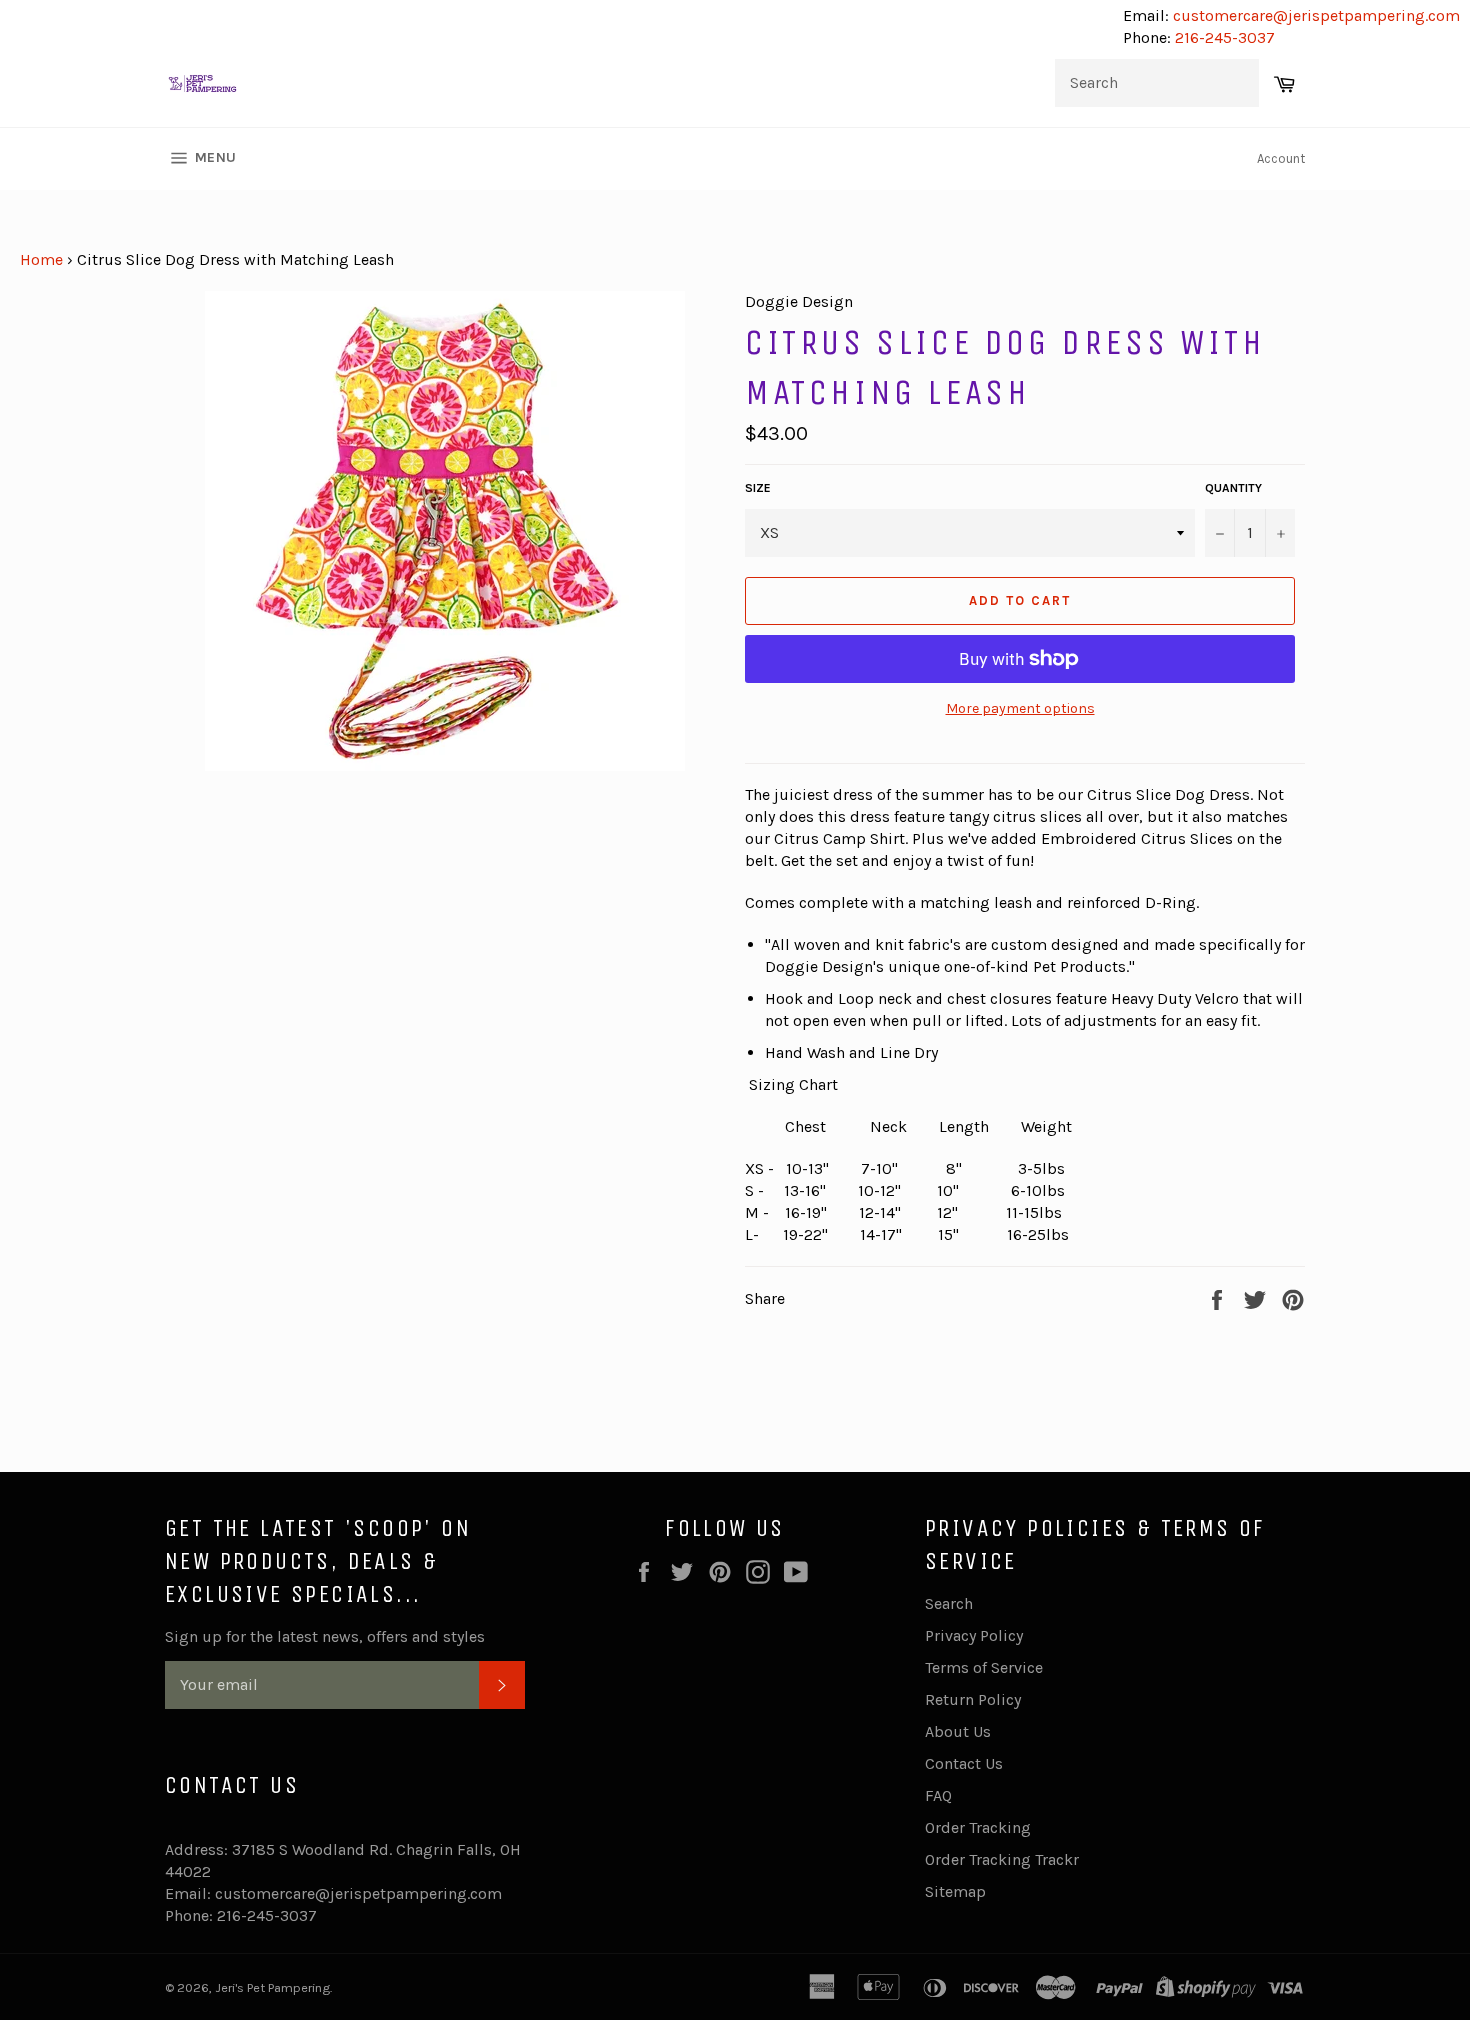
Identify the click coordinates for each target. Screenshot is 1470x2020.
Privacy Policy (974, 1635)
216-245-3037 (1225, 37)
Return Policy (973, 1699)
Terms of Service (984, 1667)
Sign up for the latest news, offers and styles (325, 1636)
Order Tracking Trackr (1002, 1859)
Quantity (1233, 488)
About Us (958, 1731)
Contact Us (964, 1763)
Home (41, 259)
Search (949, 1603)
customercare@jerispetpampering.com (1314, 15)
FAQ (938, 1795)
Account (1281, 158)
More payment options (1020, 708)
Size (758, 488)
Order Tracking (978, 1827)
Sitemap (955, 1891)
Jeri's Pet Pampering (272, 1987)
